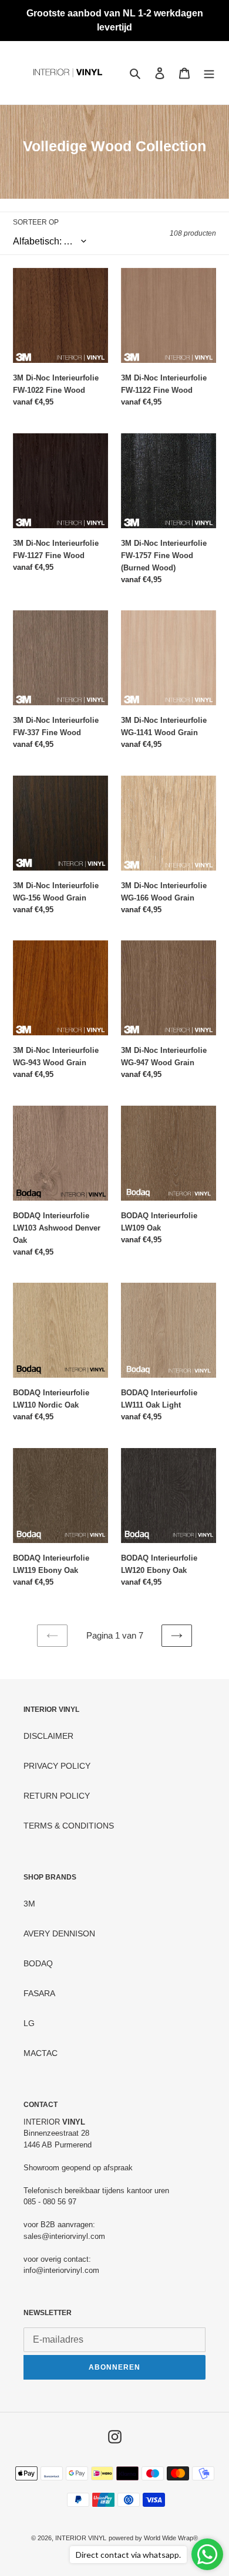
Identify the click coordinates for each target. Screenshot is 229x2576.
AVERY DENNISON (59, 1933)
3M (29, 1904)
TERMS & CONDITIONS (69, 1826)
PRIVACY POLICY (57, 1766)
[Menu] (209, 73)
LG (29, 2023)
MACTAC (41, 2053)
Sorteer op (36, 222)
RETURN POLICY (57, 1796)
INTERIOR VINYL (81, 2538)
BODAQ (38, 1963)
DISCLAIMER (48, 1736)
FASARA (39, 1993)
